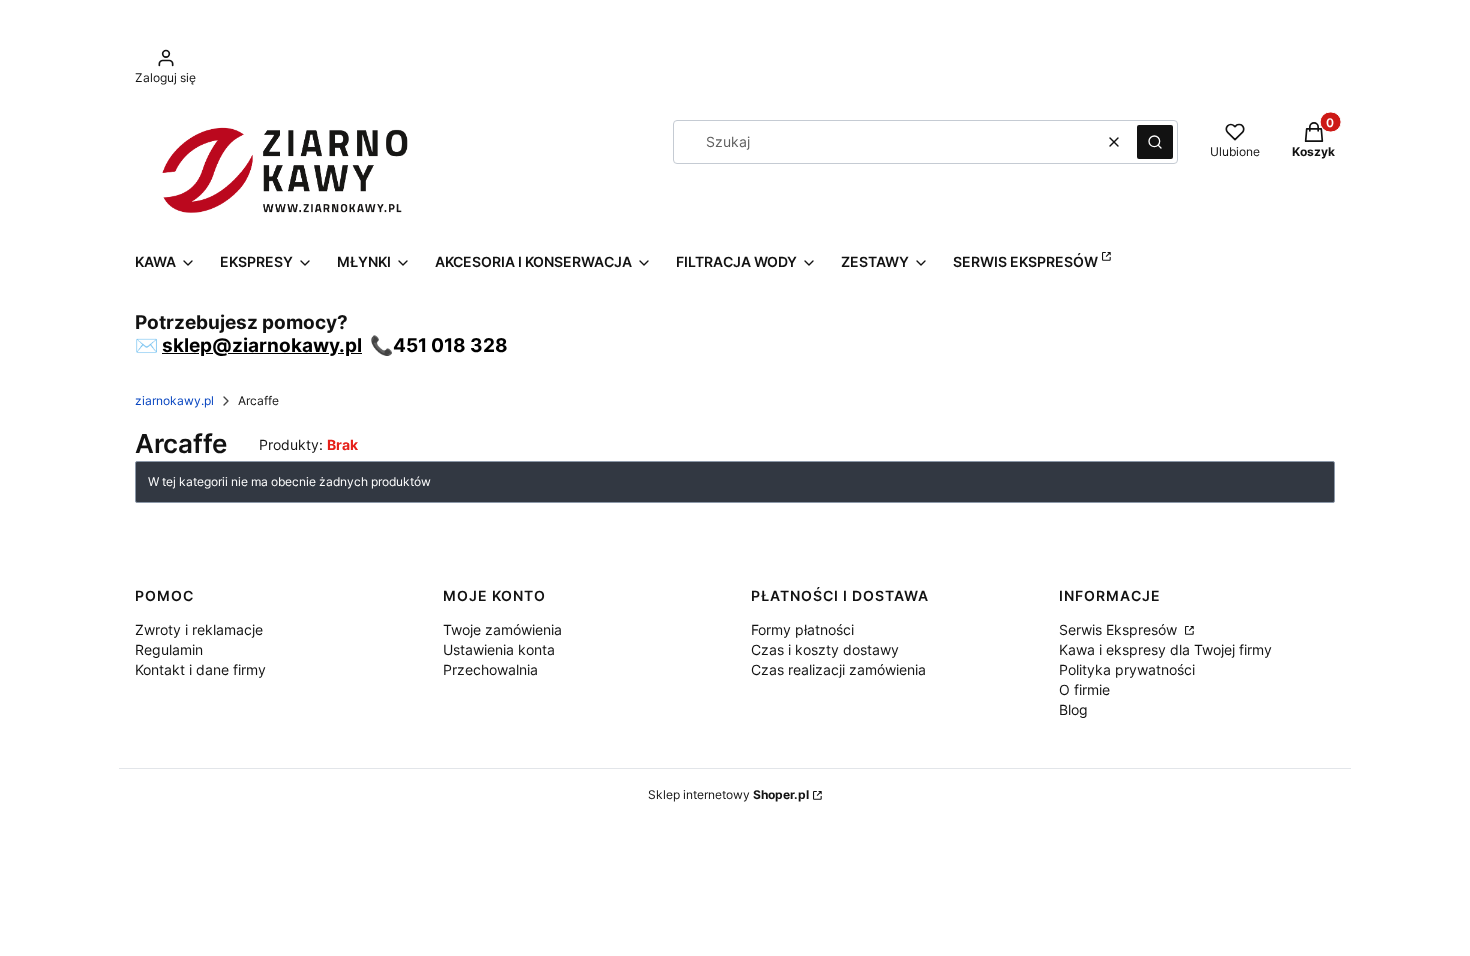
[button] (1155, 142)
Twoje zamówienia (502, 629)
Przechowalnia (490, 669)
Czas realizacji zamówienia (838, 669)
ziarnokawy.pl (174, 400)
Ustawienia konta (499, 649)
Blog (1073, 709)
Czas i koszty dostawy (825, 649)
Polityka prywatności (1127, 669)
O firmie (1084, 689)
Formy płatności (802, 629)
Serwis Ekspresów (1120, 629)
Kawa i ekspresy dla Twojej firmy (1165, 649)
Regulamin (169, 649)
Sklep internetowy (728, 794)
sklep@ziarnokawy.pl (262, 345)
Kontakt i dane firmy (200, 669)
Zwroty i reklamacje (199, 629)
